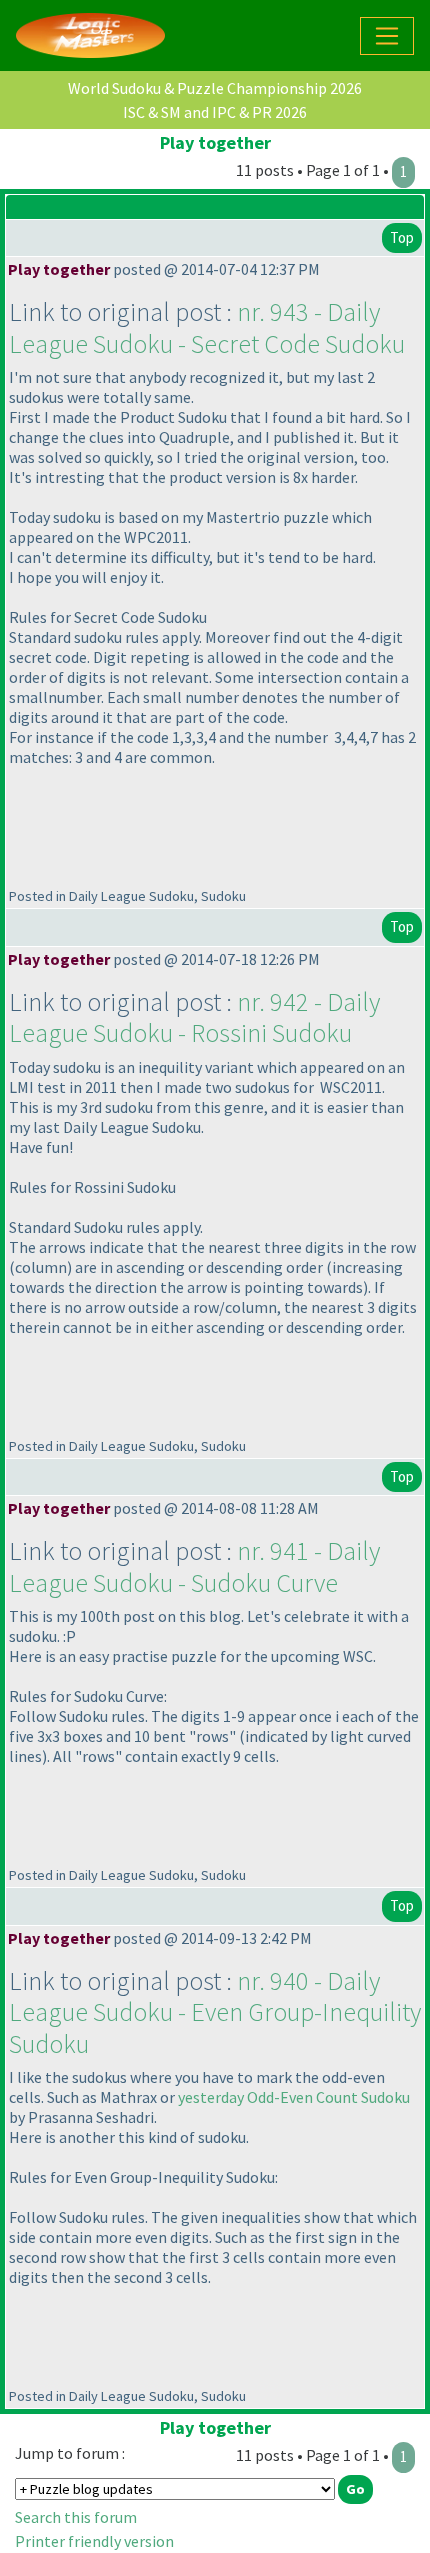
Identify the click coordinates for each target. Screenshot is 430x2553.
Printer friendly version (94, 2541)
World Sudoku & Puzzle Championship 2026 (215, 88)
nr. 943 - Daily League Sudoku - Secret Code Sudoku (207, 327)
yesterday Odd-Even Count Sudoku (294, 2097)
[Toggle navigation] (387, 36)
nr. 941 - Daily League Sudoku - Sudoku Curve (194, 1566)
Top (402, 237)
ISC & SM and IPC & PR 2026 (215, 112)
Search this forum (76, 2517)
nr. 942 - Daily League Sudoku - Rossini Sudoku (194, 1017)
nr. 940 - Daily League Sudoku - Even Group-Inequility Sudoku (215, 2012)
